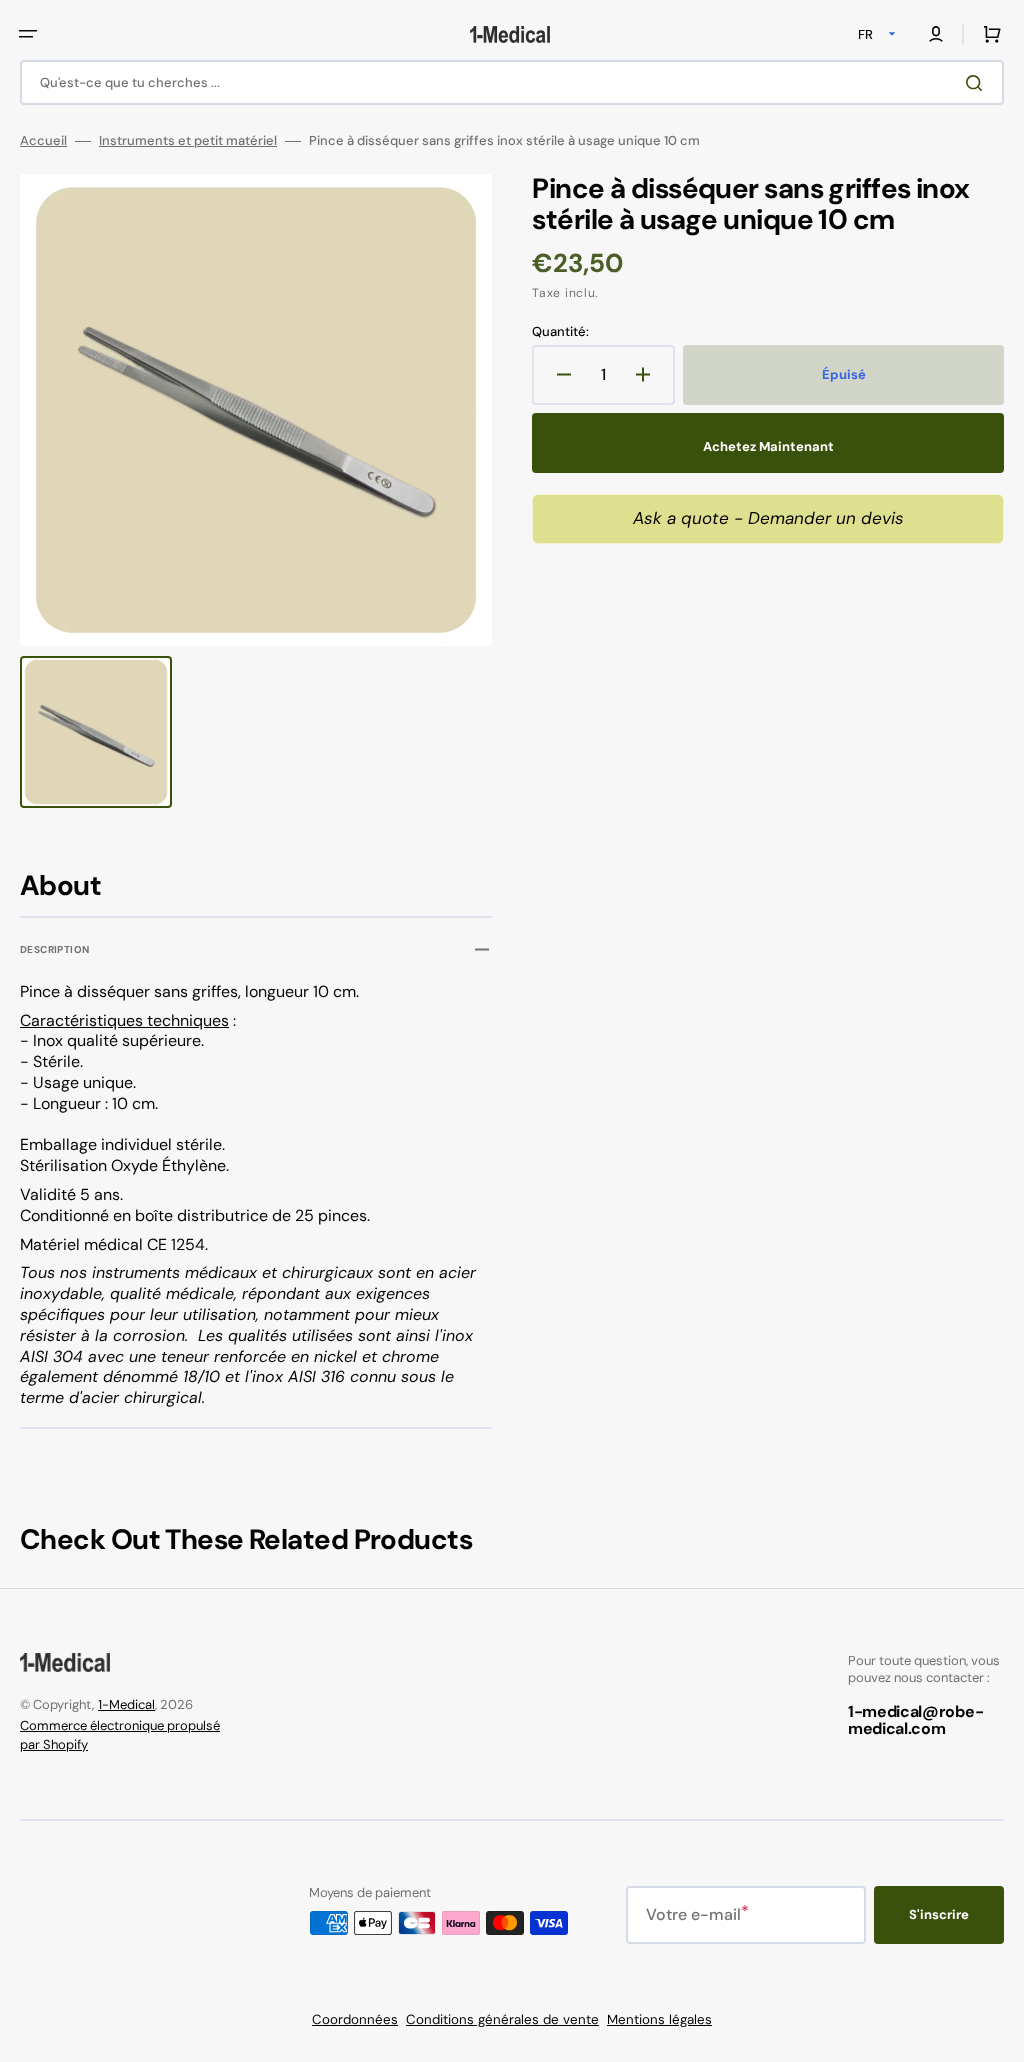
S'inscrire (939, 1914)
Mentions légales (659, 2019)
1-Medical (126, 1704)
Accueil (43, 141)
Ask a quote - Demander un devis (768, 518)
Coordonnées (355, 2019)
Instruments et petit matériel (188, 141)
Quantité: (560, 332)
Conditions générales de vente (502, 2019)
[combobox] (512, 82)
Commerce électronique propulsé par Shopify (120, 1735)
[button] (28, 34)
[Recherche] (978, 83)
